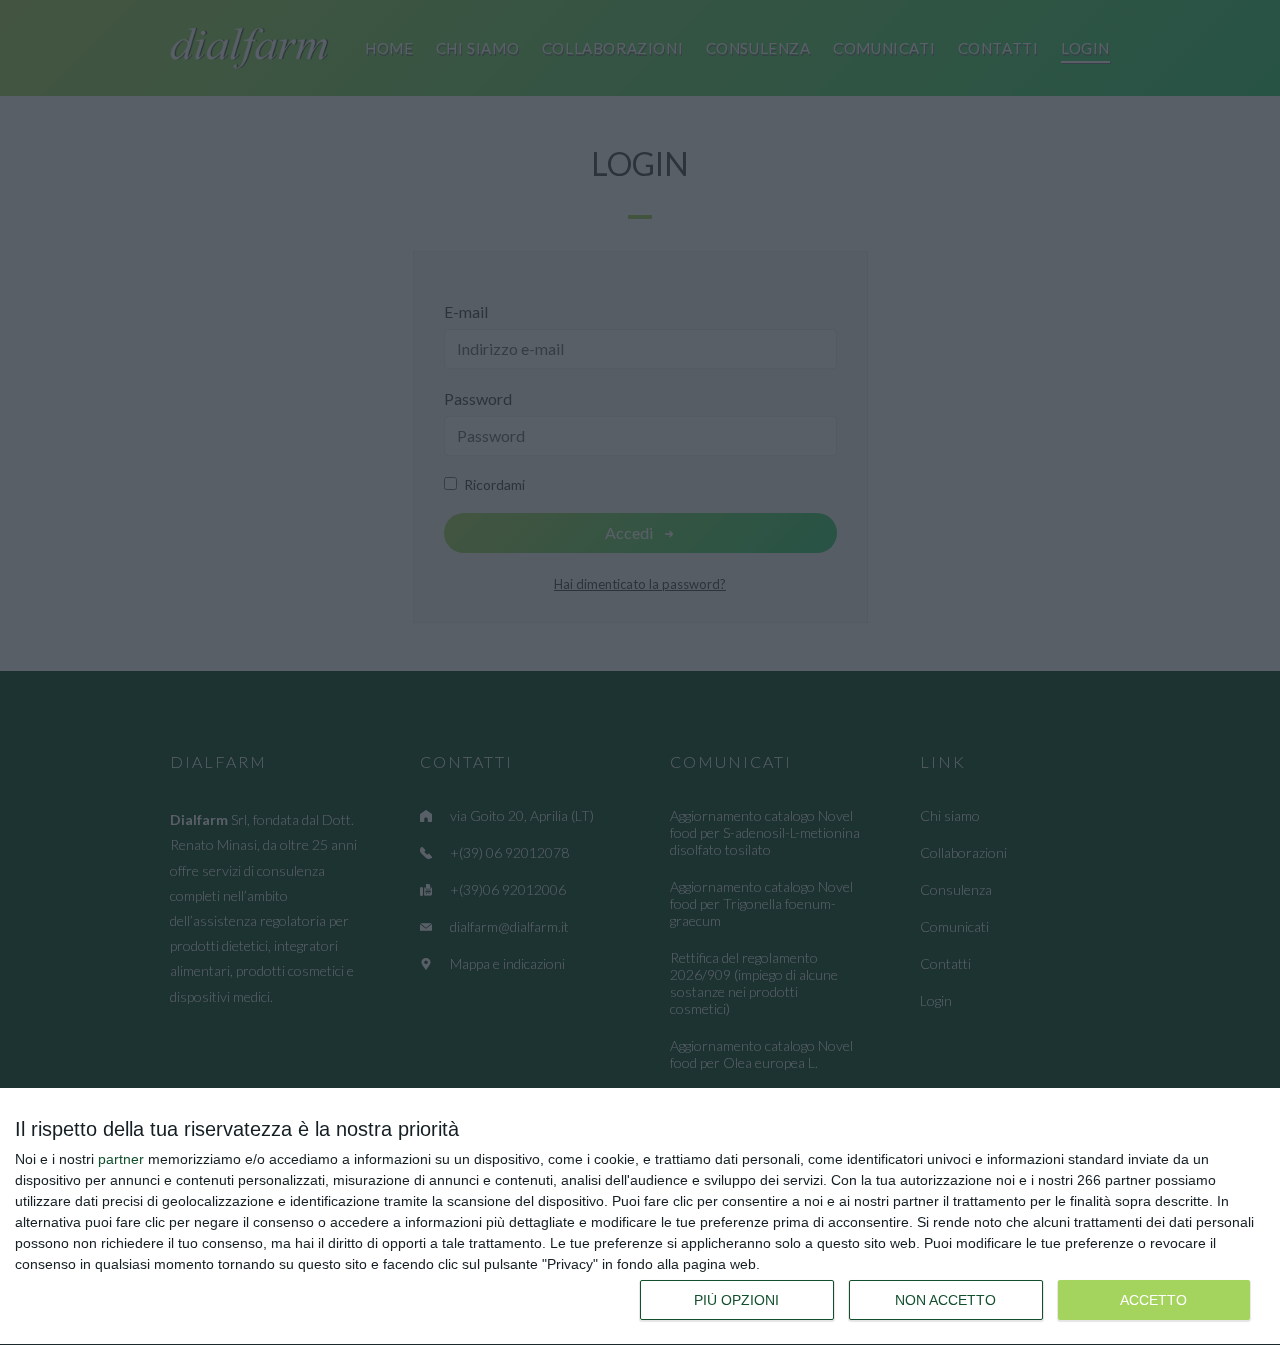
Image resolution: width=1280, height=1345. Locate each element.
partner (121, 1159)
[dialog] (640, 1217)
